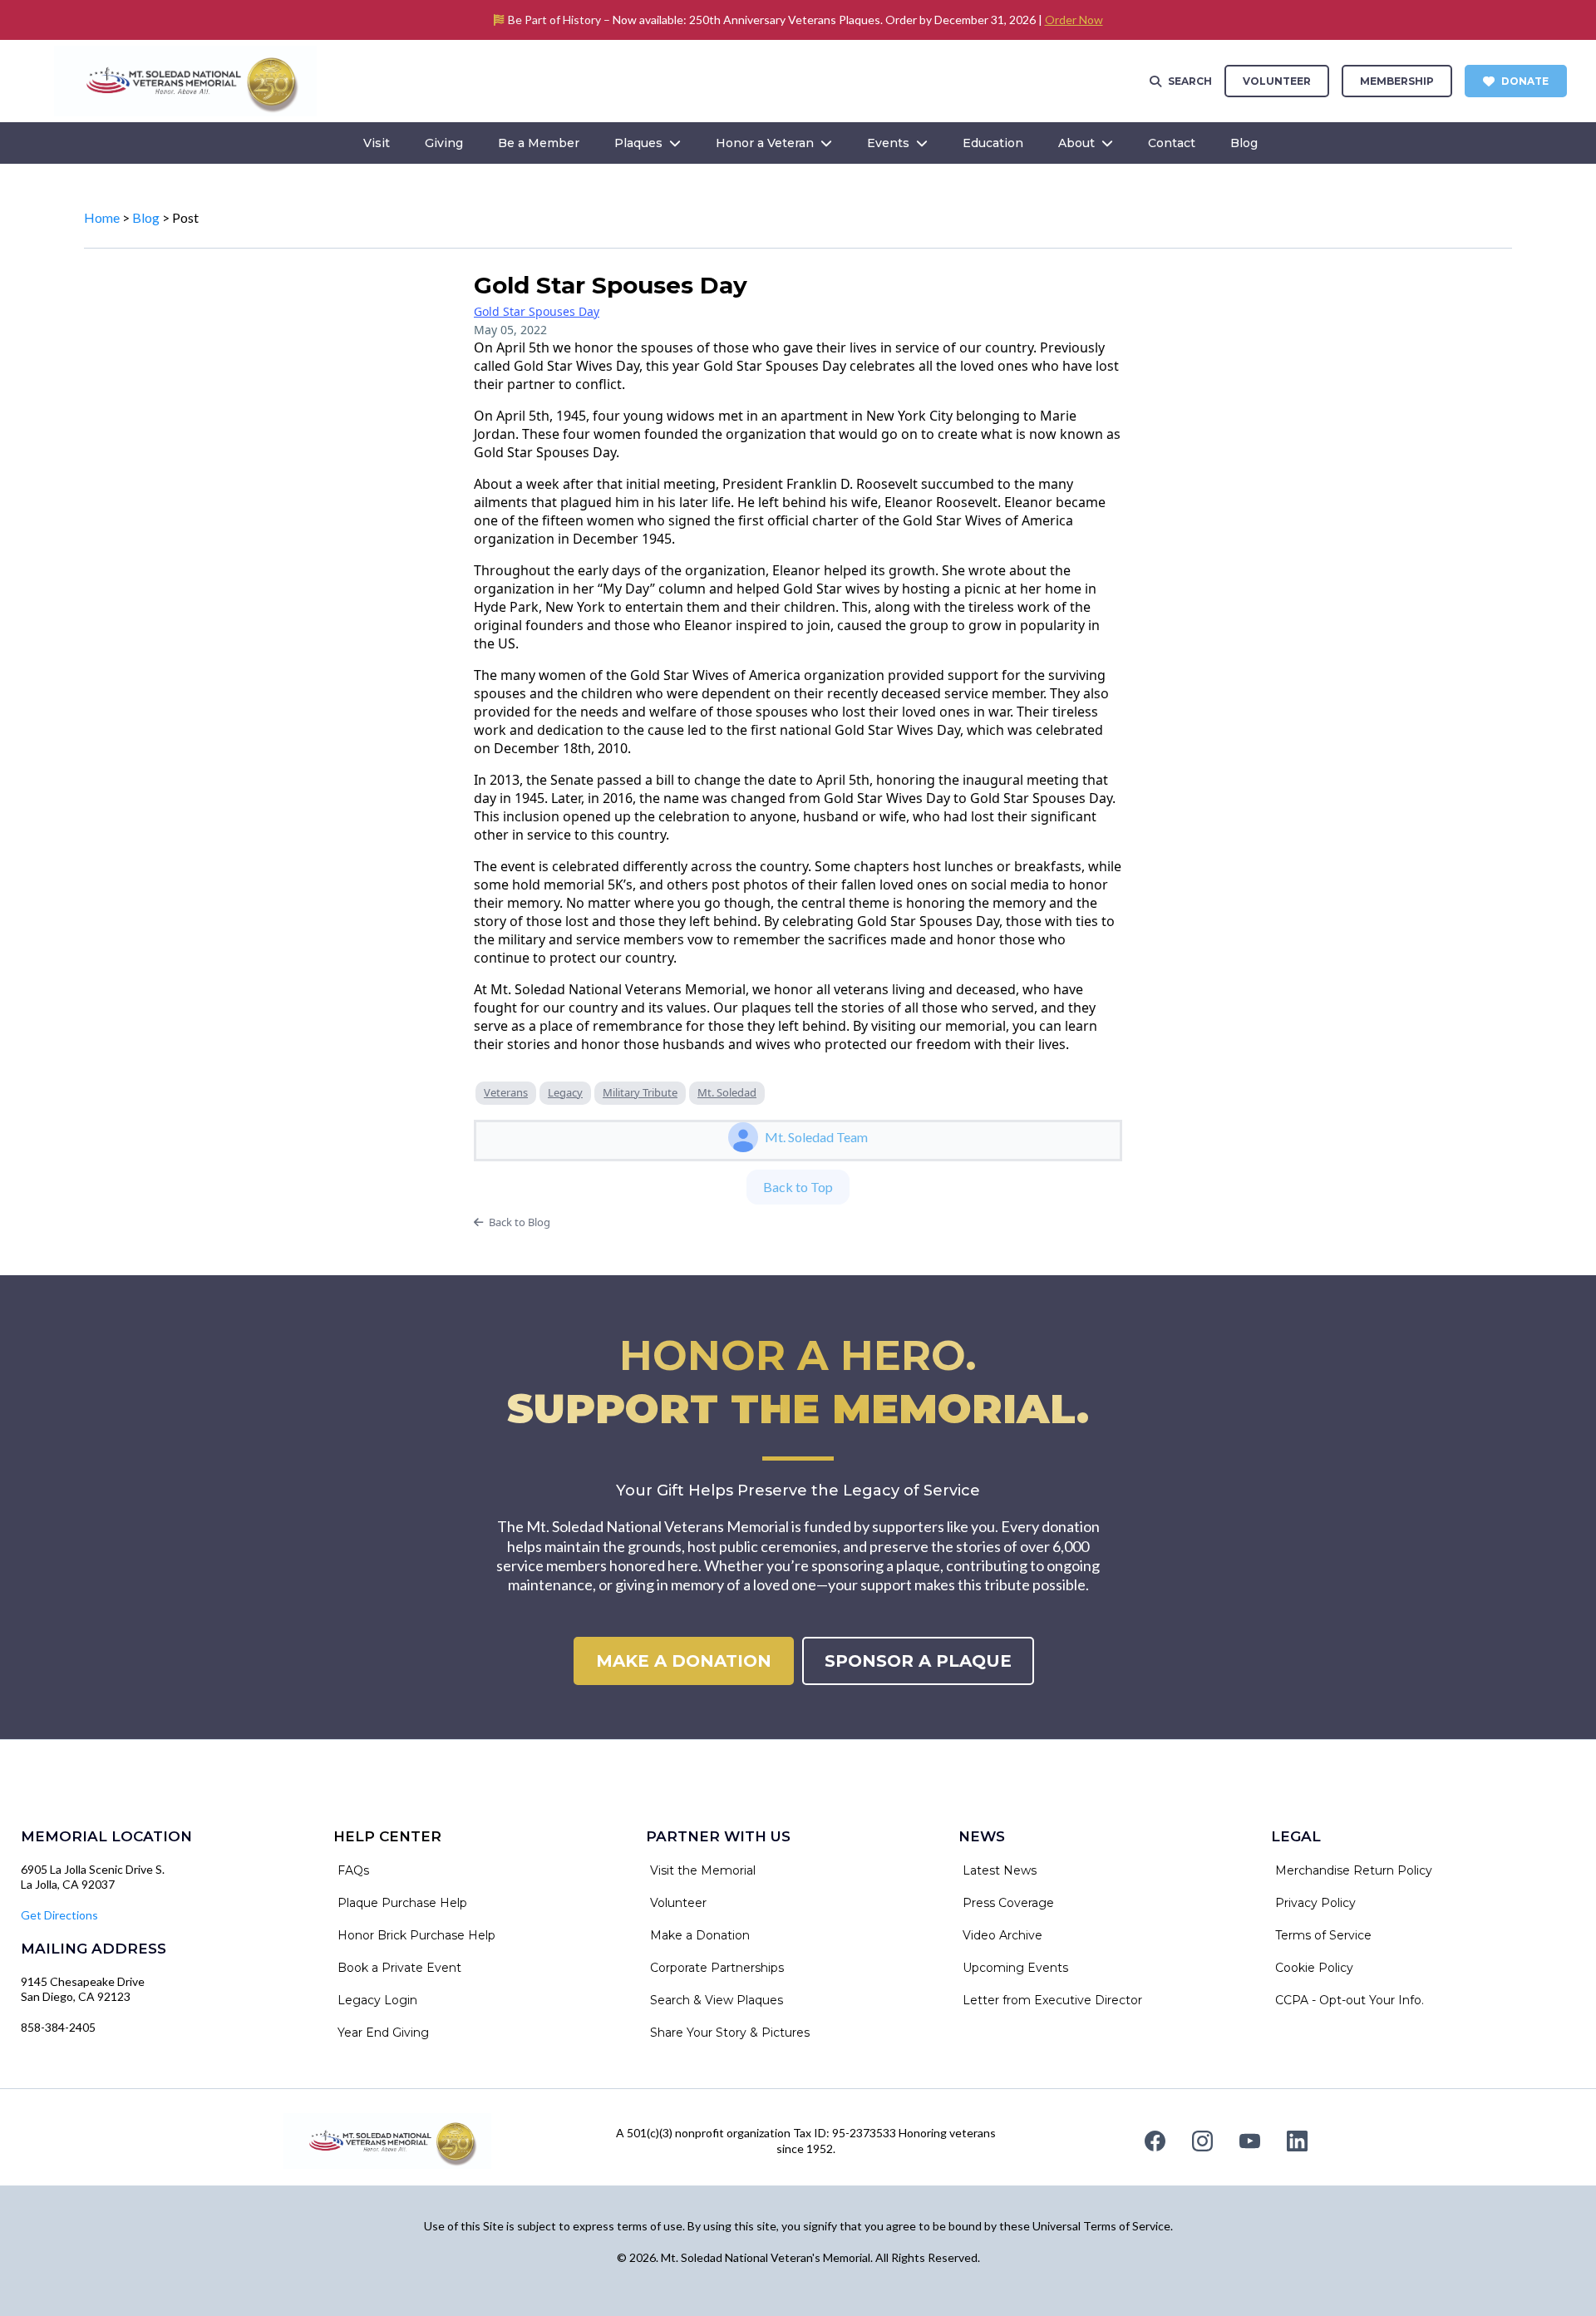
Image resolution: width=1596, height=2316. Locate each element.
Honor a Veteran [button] (766, 143)
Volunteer (1277, 81)
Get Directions (59, 1915)
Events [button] (890, 143)
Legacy (565, 1092)
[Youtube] (1250, 2141)
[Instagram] (1202, 2141)
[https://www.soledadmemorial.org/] (186, 79)
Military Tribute (640, 1092)
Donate (1525, 81)
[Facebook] (1155, 2141)
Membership (1397, 81)
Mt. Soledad (727, 1092)
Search (1190, 81)
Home (102, 217)
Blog (146, 217)
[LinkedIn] (1297, 2141)
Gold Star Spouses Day (537, 311)
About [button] (1078, 143)
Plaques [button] (640, 143)
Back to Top (798, 1187)
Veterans (506, 1092)
